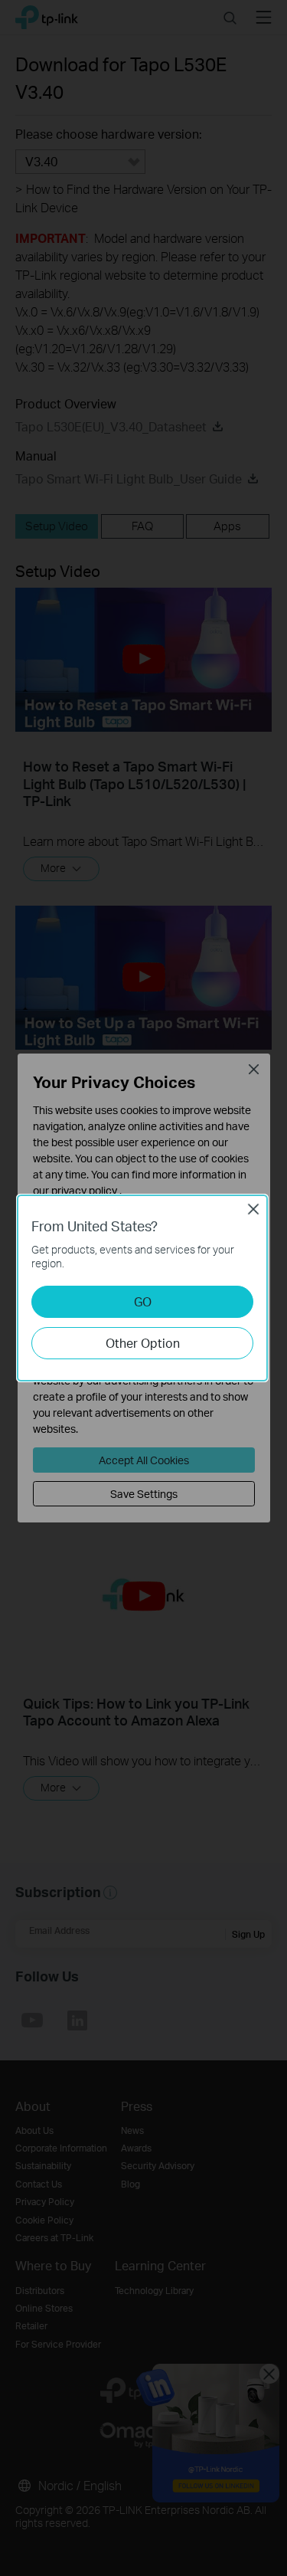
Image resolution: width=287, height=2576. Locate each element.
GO (143, 1301)
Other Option (143, 1343)
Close (253, 1209)
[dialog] (143, 1288)
